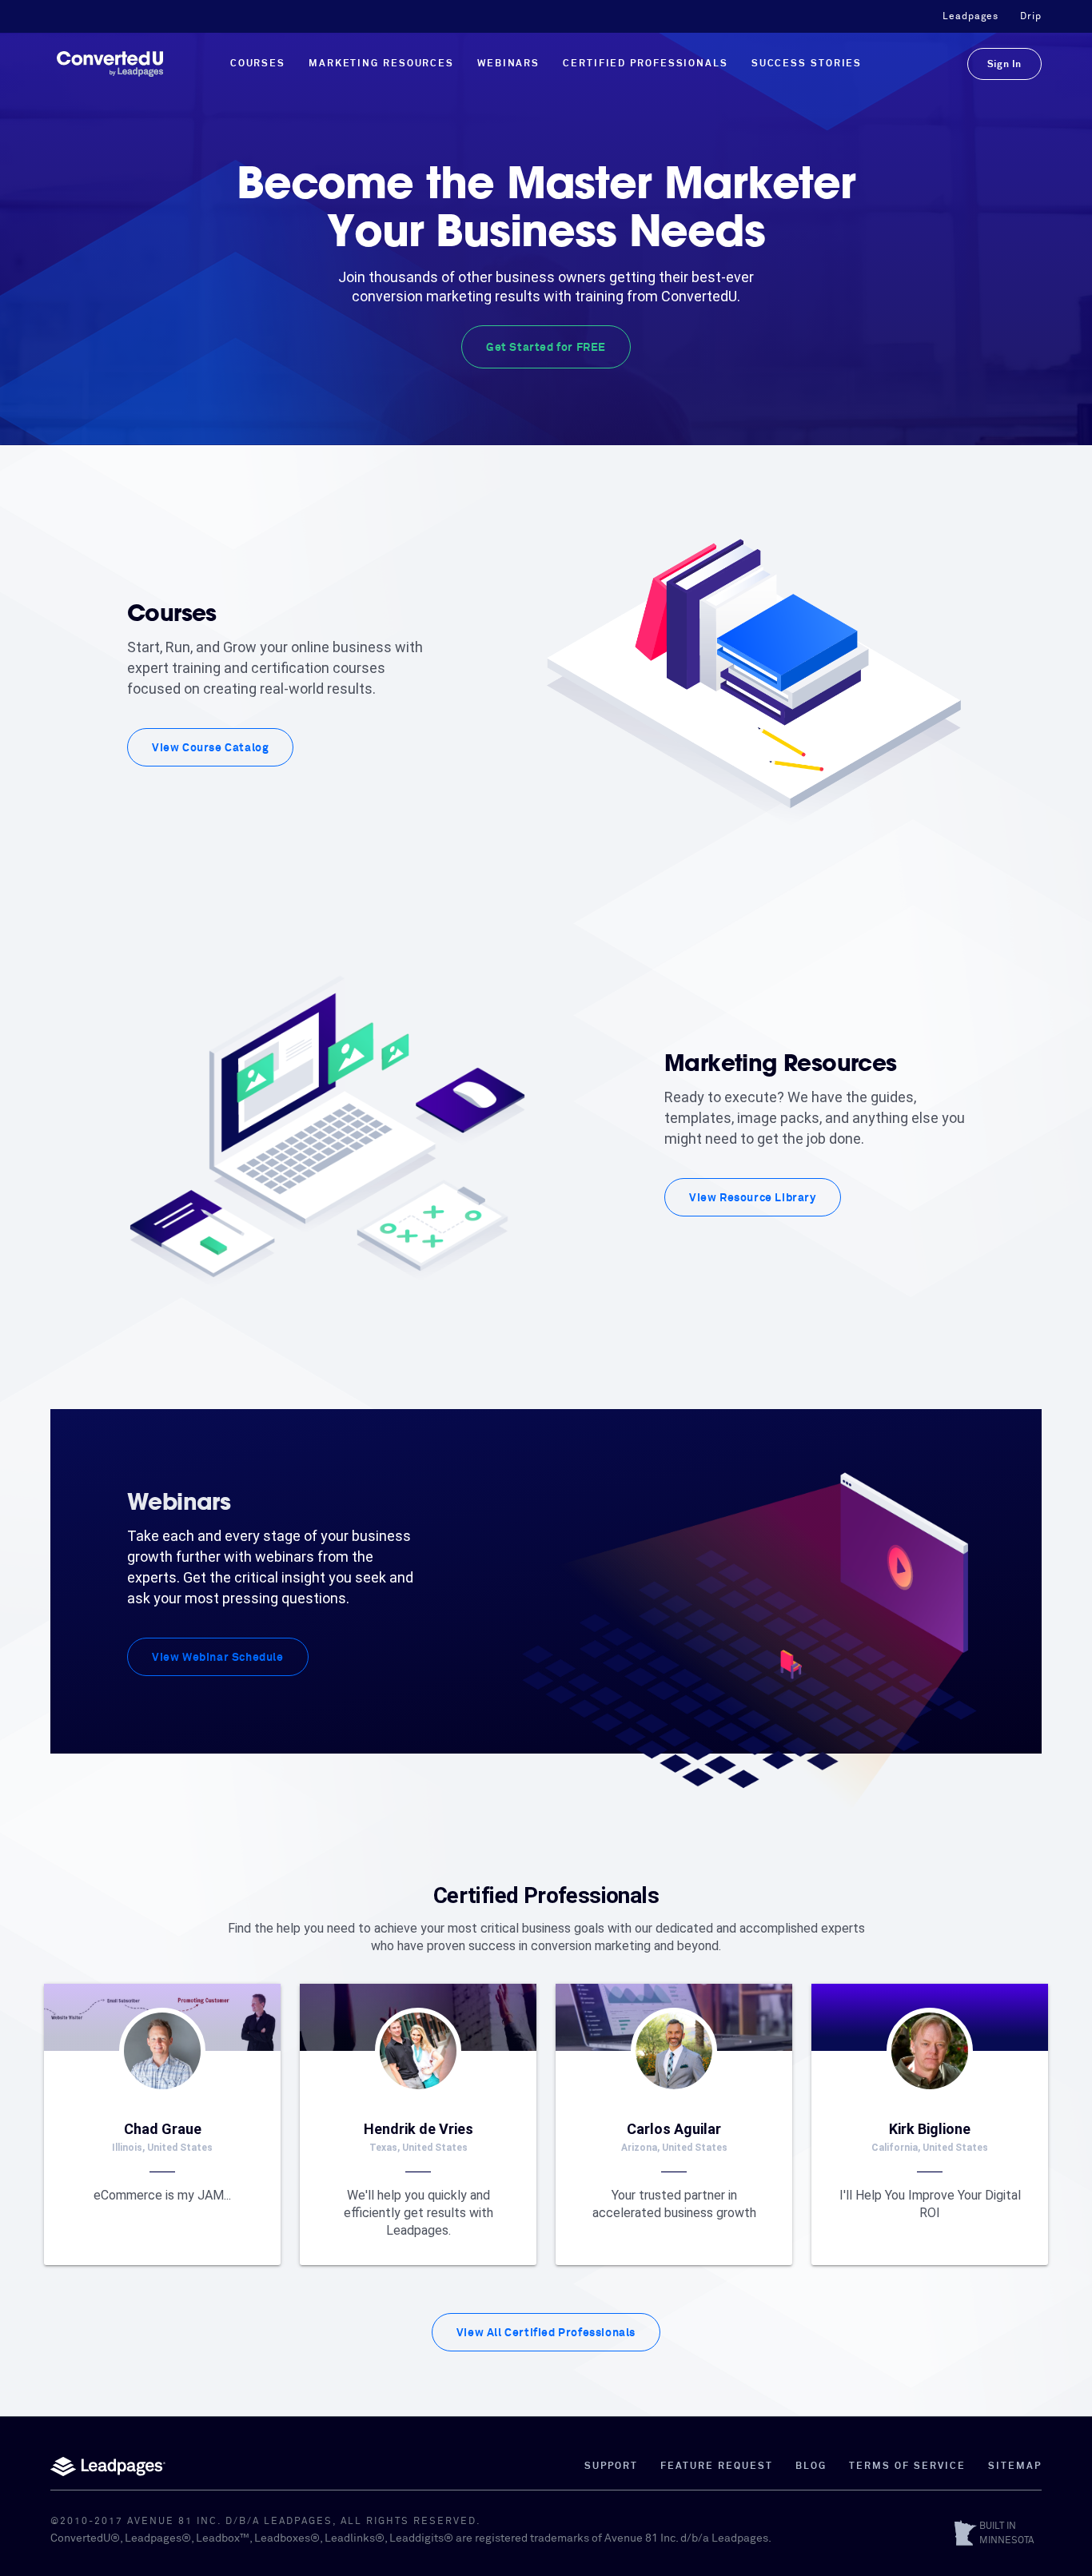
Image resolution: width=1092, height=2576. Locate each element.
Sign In (1004, 65)
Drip (1031, 17)
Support (611, 2467)
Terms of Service (907, 2467)
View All (546, 2333)
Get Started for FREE (546, 348)
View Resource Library (753, 1198)
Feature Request (717, 2467)
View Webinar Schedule (218, 1658)
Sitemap (1015, 2467)
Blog (811, 2467)
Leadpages (970, 17)
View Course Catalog (210, 748)
